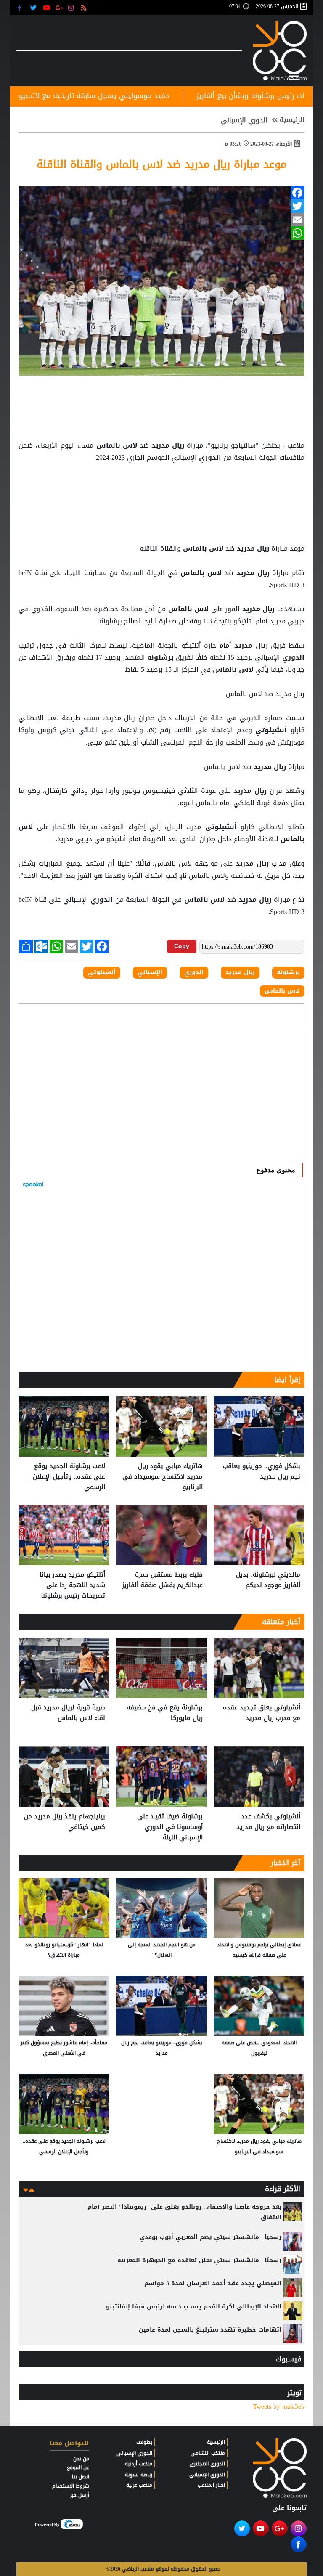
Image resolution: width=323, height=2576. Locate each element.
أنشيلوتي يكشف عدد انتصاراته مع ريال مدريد (268, 1822)
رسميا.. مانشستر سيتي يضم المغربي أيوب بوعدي (210, 2237)
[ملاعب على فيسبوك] (22, 7)
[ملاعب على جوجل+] (60, 7)
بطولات (144, 2442)
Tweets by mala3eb (279, 2407)
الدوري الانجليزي (207, 2464)
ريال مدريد (168, 445)
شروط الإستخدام (71, 2486)
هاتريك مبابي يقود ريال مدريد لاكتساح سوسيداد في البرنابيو (163, 1477)
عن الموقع (78, 2467)
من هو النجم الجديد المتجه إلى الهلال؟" (162, 1950)
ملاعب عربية (139, 2485)
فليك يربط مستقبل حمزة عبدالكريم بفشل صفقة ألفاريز (162, 1580)
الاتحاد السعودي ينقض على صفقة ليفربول (259, 2048)
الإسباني (150, 973)
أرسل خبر (80, 2495)
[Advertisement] (161, 485)
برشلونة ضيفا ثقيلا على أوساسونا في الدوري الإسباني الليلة (170, 1827)
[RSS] (85, 7)
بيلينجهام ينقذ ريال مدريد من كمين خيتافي (65, 1822)
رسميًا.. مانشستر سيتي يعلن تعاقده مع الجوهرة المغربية (199, 2260)
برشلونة (160, 657)
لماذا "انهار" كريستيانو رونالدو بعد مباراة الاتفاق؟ (64, 1950)
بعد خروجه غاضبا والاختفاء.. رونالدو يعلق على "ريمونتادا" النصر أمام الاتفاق (184, 2212)
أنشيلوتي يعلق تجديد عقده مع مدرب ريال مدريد (262, 1713)
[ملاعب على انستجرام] (72, 7)
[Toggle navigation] (294, 76)
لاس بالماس (116, 445)
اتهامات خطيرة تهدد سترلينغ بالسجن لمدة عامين (210, 2330)
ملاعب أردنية (139, 2464)
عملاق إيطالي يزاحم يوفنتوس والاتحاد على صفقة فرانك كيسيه (259, 1950)
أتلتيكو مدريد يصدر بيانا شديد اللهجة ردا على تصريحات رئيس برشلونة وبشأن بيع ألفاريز (72, 1585)
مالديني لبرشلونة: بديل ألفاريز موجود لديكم (268, 1580)
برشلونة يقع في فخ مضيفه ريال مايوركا (165, 1713)
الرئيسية (292, 120)
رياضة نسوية (139, 2475)
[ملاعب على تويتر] (34, 7)
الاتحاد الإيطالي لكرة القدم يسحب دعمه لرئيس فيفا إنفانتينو (194, 2307)
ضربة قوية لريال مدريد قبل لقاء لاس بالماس (68, 1713)
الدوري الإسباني (244, 120)
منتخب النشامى (208, 2453)
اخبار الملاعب (211, 2485)
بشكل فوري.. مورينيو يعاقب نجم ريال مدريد (262, 1472)
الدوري (210, 458)
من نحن (81, 2459)
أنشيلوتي (271, 730)
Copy (182, 946)
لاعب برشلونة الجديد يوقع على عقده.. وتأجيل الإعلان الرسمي (69, 1477)
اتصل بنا (81, 2477)
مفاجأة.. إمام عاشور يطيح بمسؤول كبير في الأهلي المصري (64, 2048)
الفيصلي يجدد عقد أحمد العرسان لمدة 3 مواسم (213, 2283)
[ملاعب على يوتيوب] (47, 7)
